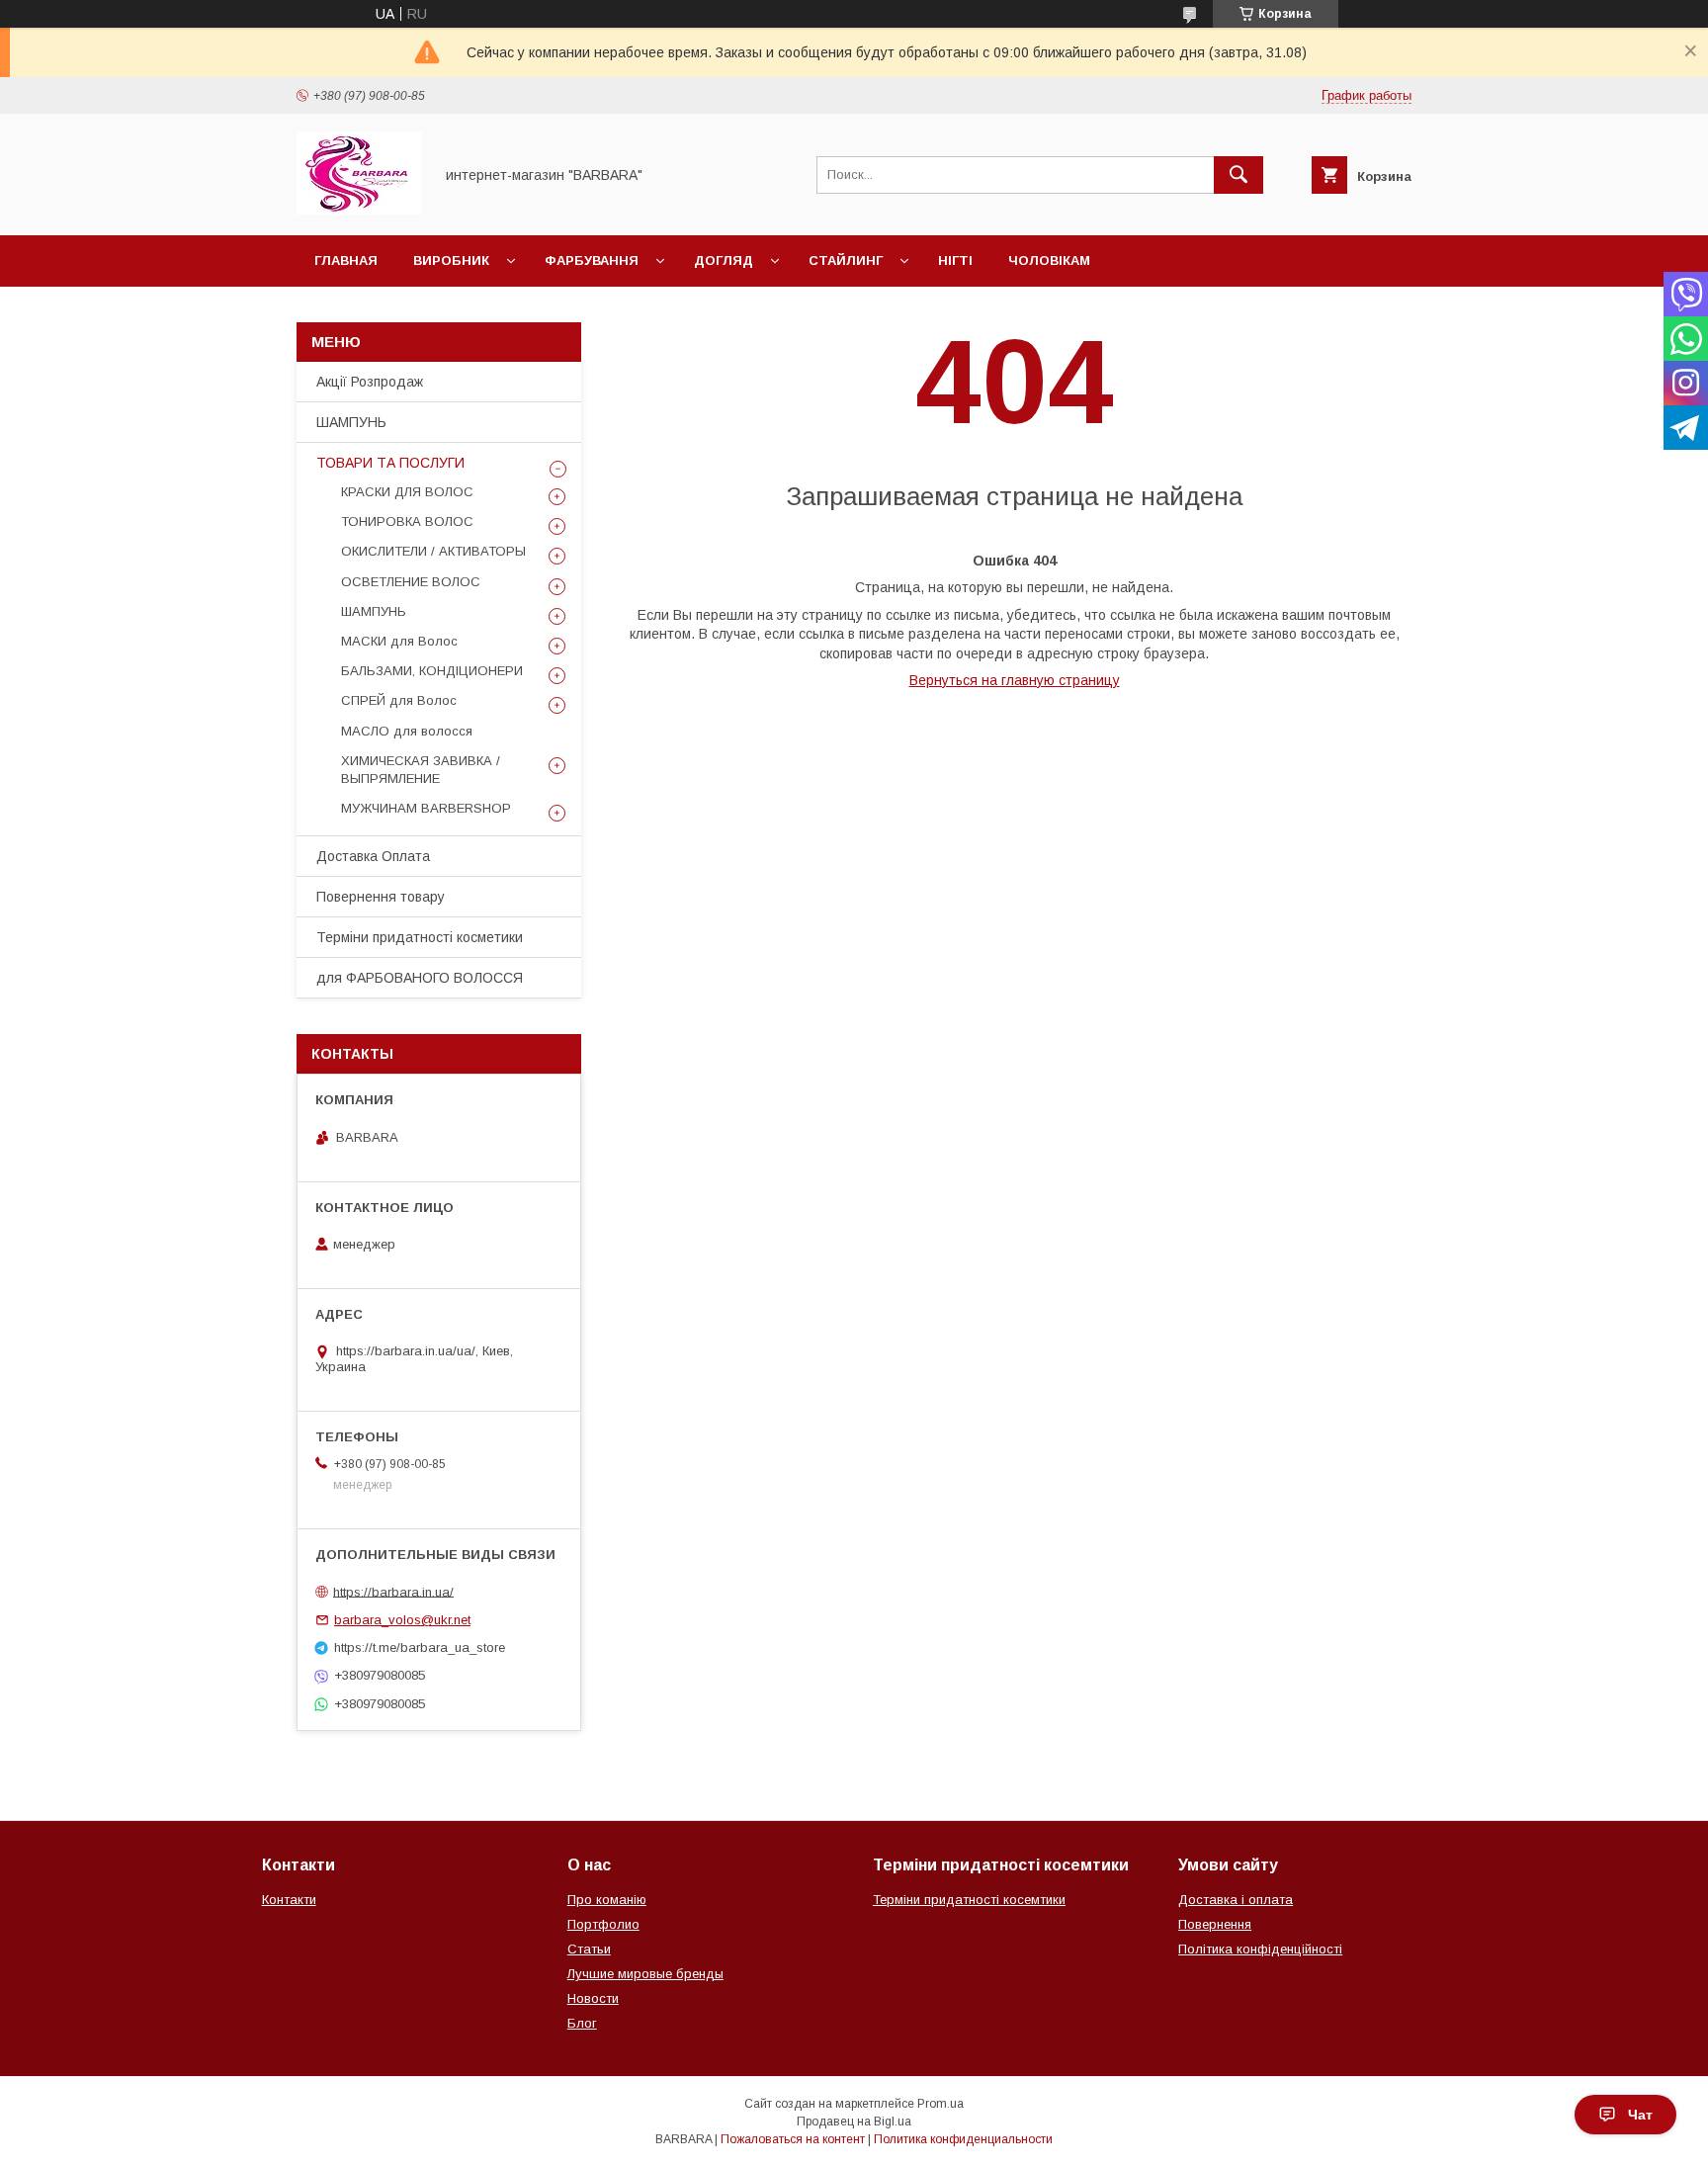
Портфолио (603, 1924)
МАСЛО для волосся (407, 731)
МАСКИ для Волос (399, 641)
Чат (1640, 2115)
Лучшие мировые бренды (645, 1974)
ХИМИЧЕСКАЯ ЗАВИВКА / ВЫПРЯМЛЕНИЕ (421, 770)
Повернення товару (381, 897)
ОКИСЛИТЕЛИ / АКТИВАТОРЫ (433, 551)
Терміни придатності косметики (420, 937)
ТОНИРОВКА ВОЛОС (407, 521)
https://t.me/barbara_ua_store (420, 1647)
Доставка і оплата (1236, 1900)
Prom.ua (940, 2104)
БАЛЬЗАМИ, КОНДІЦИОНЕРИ (432, 671)
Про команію (607, 1900)
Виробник (451, 260)
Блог (582, 2023)
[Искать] (1238, 175)
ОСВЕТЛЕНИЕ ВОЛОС (411, 582)
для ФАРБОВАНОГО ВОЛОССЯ (420, 978)
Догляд (724, 260)
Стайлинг (846, 260)
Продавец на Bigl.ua (854, 2122)
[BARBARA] (359, 210)
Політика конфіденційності (1260, 1949)
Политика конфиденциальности (963, 2139)
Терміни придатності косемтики (969, 1900)
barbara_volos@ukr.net (402, 1620)
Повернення (1215, 1924)
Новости (593, 1998)
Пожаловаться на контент (793, 2139)
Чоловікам (1049, 260)
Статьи (589, 1949)
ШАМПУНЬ (351, 422)
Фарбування (592, 260)
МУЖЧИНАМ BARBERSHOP (426, 808)
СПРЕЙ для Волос (399, 700)
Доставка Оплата (373, 856)
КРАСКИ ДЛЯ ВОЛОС (407, 492)
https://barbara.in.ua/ (393, 1591)
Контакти (289, 1900)
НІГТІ (955, 260)
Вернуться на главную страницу (1015, 680)
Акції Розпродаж (370, 382)
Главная (346, 260)
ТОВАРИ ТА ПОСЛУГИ (390, 463)
